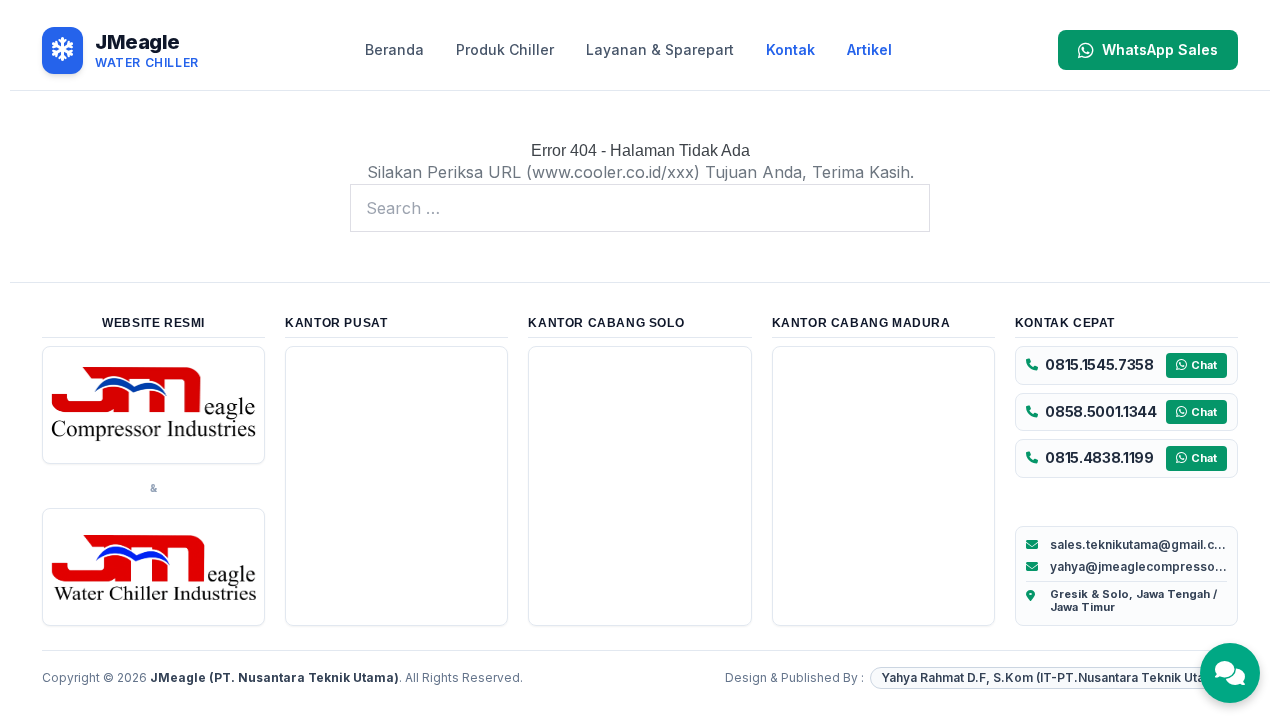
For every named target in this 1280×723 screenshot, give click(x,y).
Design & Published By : (794, 677)
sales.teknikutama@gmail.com (1138, 544)
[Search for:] (640, 208)
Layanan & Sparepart (660, 49)
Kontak (790, 49)
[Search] (904, 208)
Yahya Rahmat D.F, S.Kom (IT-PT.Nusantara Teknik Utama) (1054, 677)
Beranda (394, 49)
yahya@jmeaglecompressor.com (1138, 566)
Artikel (869, 49)
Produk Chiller (505, 49)
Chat (1204, 365)
